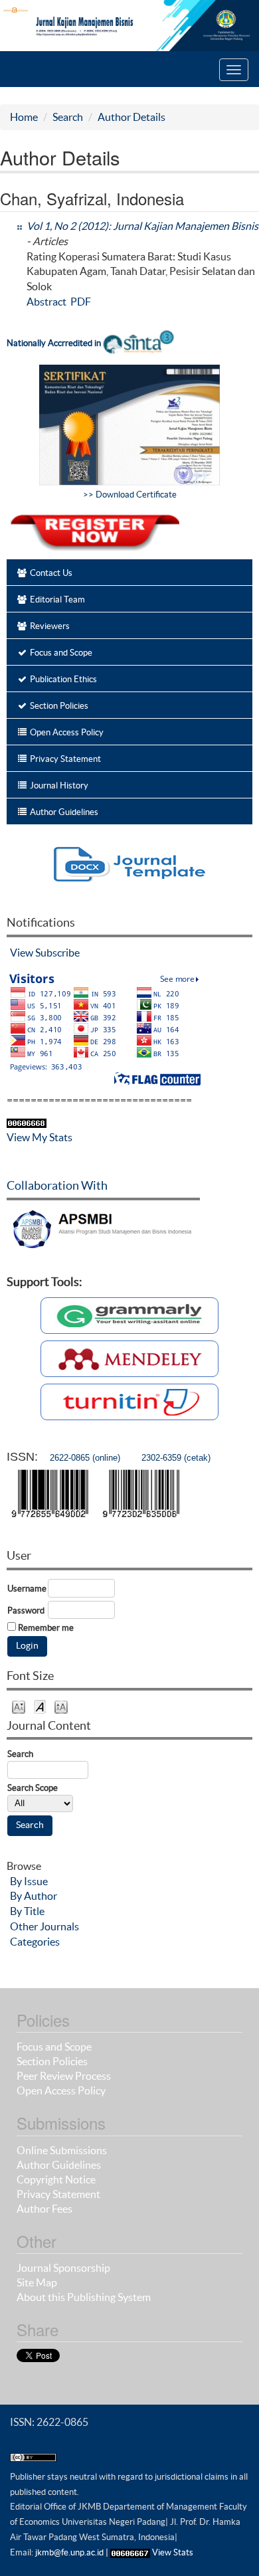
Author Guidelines (59, 2165)
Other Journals (44, 1926)
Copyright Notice (56, 2179)
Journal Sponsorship (63, 2268)
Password (26, 1610)
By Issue (29, 1881)
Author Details (131, 117)
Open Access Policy (61, 2090)
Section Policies (52, 2061)
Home (24, 117)
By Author (34, 1896)
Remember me (46, 1628)
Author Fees (44, 2209)
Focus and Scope (54, 2047)
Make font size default (40, 1706)
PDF (81, 302)
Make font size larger (61, 1706)
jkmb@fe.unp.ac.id (69, 2552)
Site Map (37, 2282)
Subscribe (57, 953)
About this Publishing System (84, 2297)
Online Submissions (62, 2150)
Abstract (46, 302)
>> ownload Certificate (130, 495)
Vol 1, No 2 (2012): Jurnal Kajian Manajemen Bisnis (142, 226)
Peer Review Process (64, 2076)
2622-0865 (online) (85, 1458)
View (22, 953)
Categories (35, 1942)
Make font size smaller (19, 1706)
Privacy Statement (58, 2194)
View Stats (173, 2552)
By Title (27, 1911)
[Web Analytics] (130, 2552)
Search (68, 117)
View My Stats (40, 1137)
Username (27, 1589)
